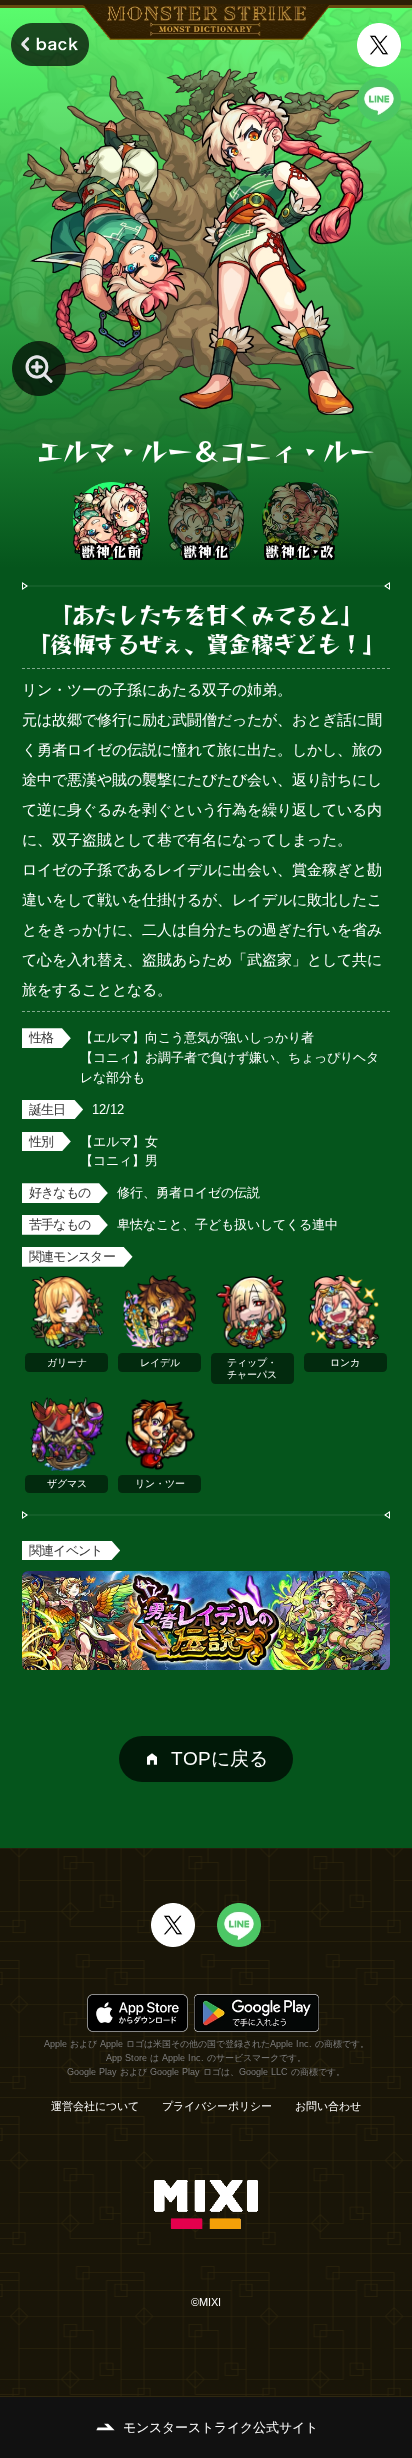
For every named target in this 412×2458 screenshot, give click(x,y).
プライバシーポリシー (217, 2106)
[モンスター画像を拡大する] (39, 368)
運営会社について (95, 2106)
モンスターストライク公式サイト (220, 2427)
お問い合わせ (328, 2106)
